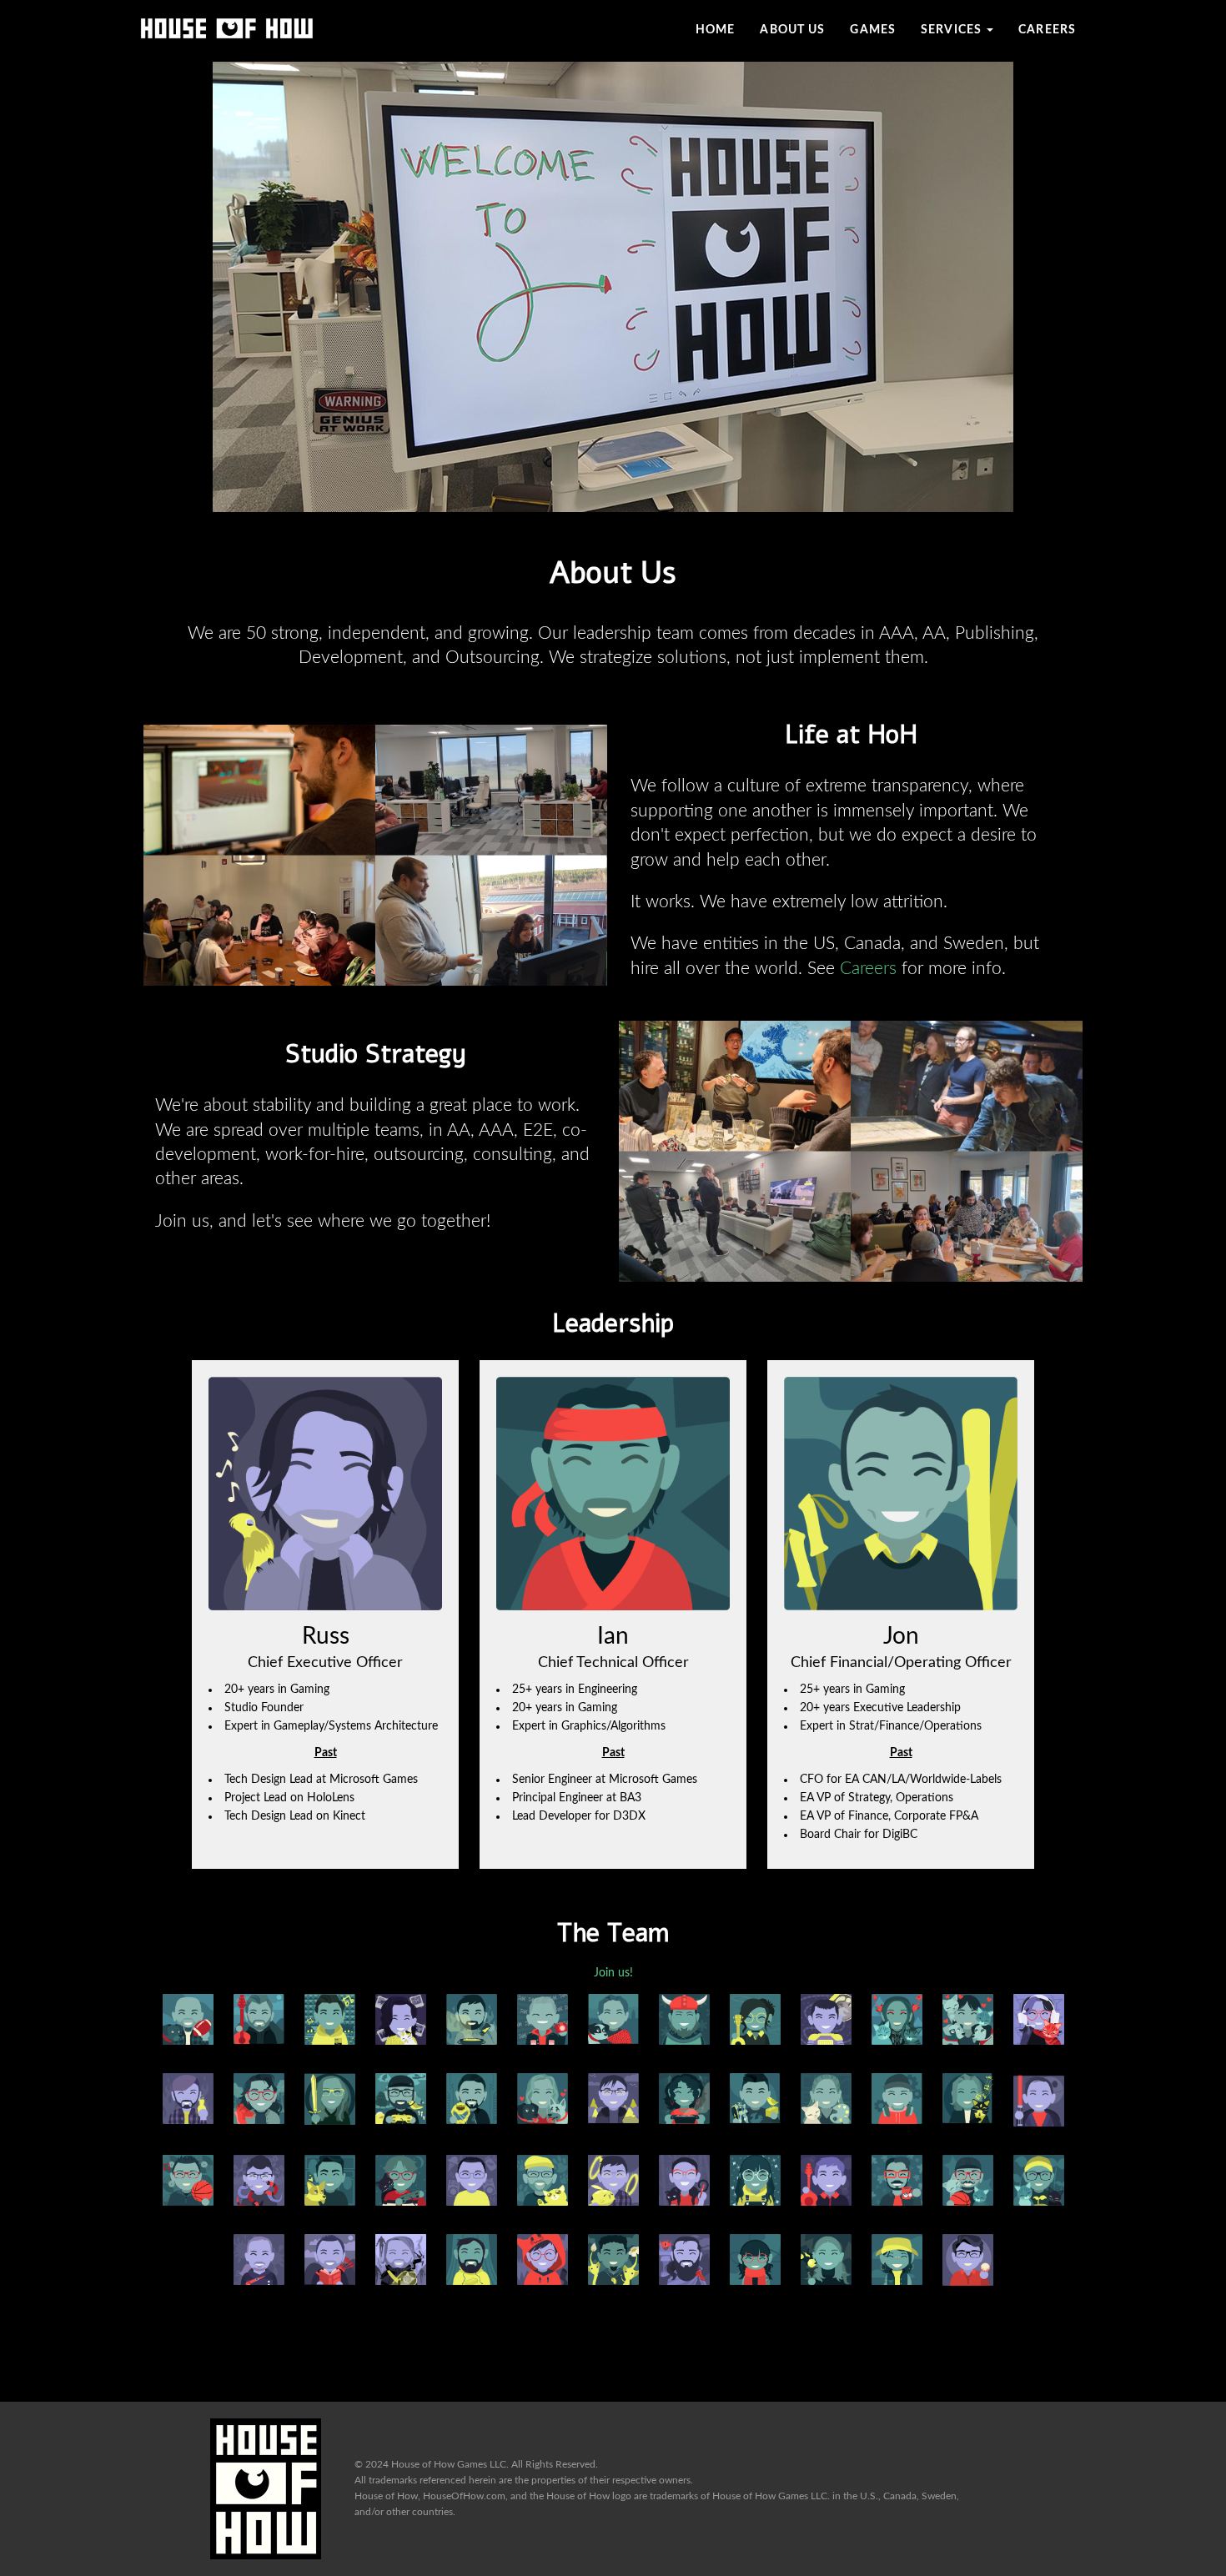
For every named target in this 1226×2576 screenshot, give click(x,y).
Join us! (613, 1973)
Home (715, 30)
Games (873, 30)
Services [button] (953, 30)
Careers (1047, 30)
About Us (792, 30)
